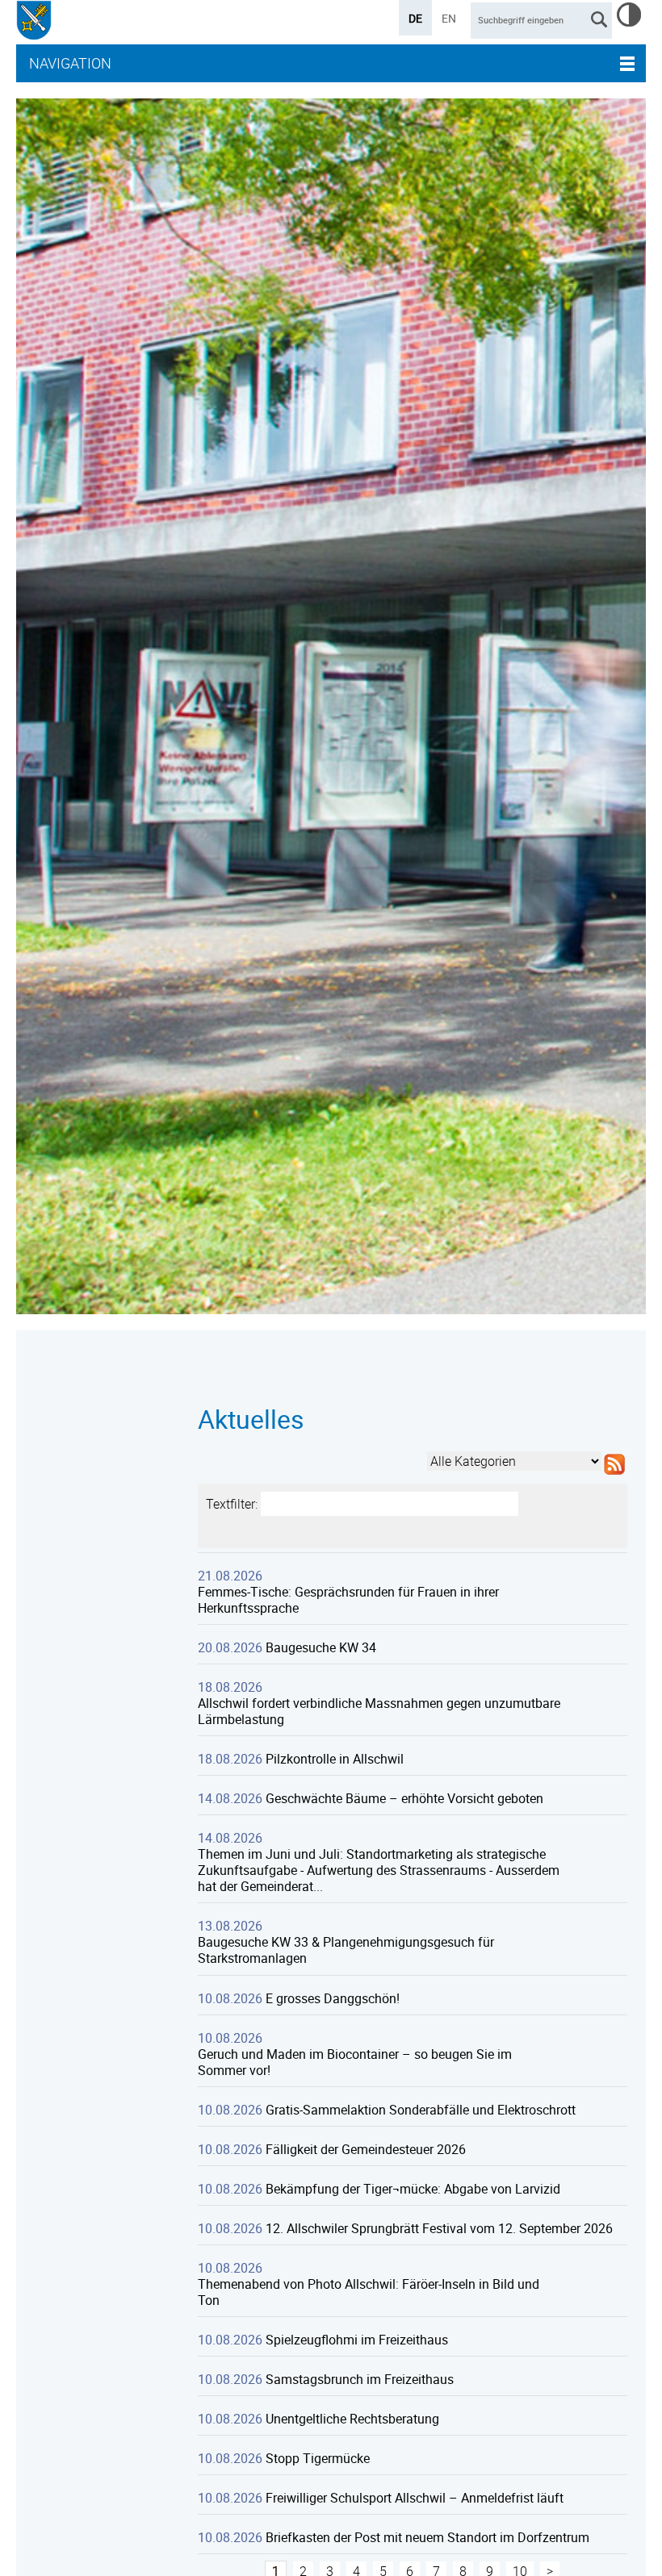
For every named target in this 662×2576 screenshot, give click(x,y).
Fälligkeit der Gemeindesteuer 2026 (366, 2149)
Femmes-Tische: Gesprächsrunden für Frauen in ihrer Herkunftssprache (348, 1600)
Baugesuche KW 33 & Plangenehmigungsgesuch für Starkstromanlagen (346, 1950)
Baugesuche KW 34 (321, 1647)
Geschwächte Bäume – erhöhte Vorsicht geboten (404, 1798)
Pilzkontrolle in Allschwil (335, 1759)
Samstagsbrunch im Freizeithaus (360, 2379)
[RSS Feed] (614, 1475)
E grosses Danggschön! (333, 1998)
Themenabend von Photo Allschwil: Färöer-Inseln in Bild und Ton (369, 2292)
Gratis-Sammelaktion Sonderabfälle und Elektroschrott (421, 2110)
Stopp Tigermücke (318, 2458)
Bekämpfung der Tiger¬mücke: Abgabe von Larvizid (413, 2189)
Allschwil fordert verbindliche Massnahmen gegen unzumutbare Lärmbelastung (379, 1711)
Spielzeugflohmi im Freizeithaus (357, 2340)
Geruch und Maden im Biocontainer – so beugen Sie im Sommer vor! (355, 2062)
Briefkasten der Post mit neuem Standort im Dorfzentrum (427, 2537)
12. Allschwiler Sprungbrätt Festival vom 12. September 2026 (439, 2228)
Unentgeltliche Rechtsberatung (352, 2419)
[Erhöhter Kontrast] (629, 22)
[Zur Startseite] (34, 22)
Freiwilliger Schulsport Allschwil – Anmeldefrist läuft (415, 2498)
